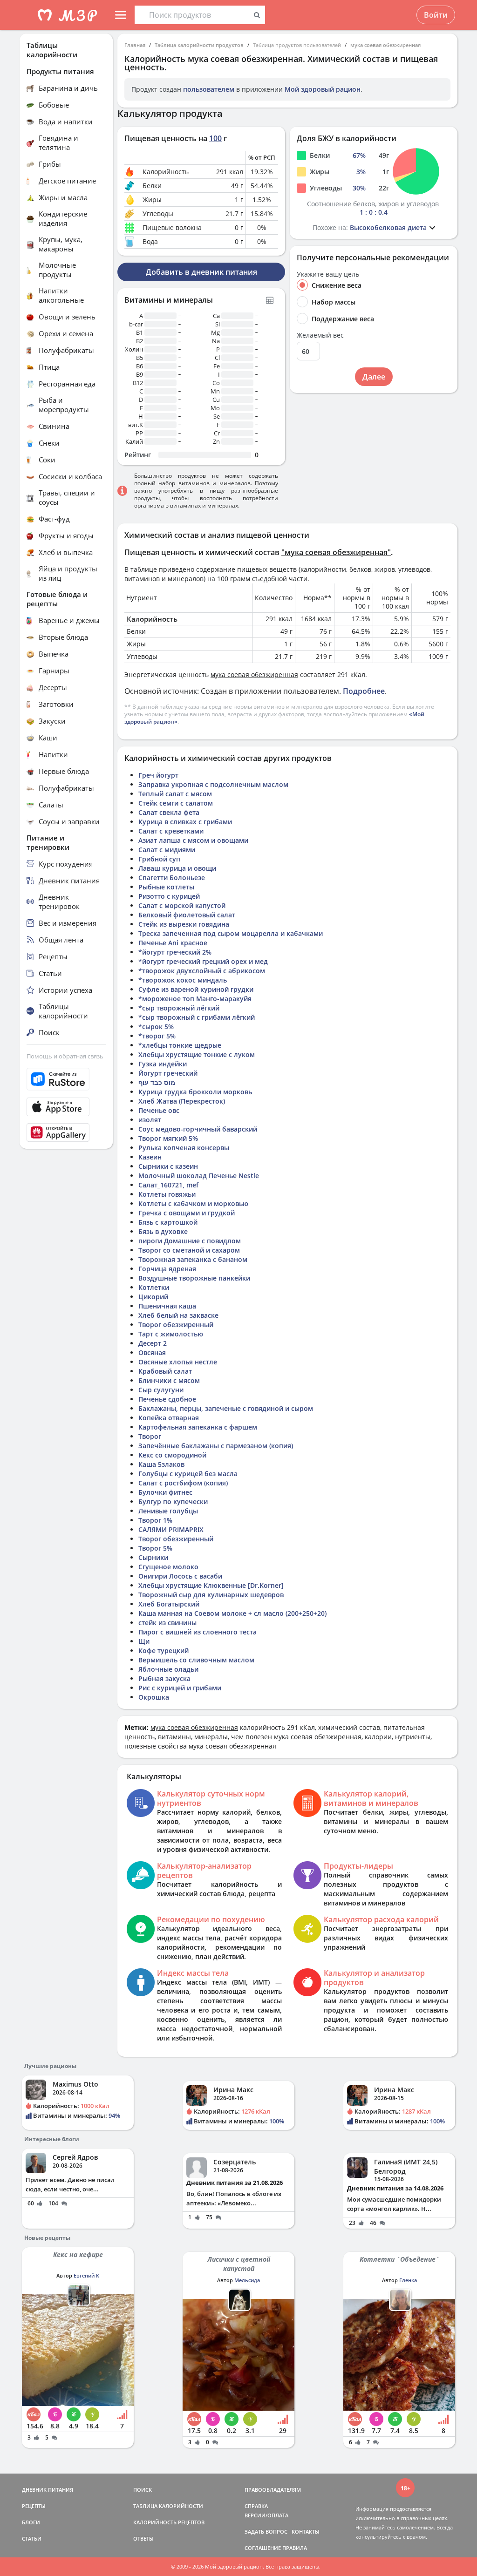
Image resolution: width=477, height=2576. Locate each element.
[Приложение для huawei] (66, 1132)
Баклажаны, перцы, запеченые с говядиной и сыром (226, 1408)
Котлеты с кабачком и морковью (193, 1203)
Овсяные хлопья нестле (178, 1362)
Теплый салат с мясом (175, 794)
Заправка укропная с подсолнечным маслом (213, 784)
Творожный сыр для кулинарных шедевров (211, 1595)
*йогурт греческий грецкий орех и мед (203, 961)
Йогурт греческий (168, 1073)
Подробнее (364, 691)
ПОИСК (143, 2490)
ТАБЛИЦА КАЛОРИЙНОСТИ (168, 2506)
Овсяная (152, 1352)
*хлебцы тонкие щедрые (180, 1045)
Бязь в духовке (163, 1231)
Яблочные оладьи (168, 1669)
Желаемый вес (320, 335)
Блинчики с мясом (169, 1380)
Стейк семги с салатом (176, 803)
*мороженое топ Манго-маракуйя (195, 999)
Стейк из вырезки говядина (184, 924)
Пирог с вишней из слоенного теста (198, 1632)
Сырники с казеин (168, 1166)
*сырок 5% (156, 1027)
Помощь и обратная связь (65, 1056)
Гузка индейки (163, 1064)
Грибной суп (159, 859)
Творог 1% (155, 1520)
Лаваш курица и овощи (177, 868)
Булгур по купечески (173, 1502)
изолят (150, 1120)
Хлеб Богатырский (169, 1604)
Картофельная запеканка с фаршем (198, 1427)
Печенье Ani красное (173, 943)
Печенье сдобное (167, 1399)
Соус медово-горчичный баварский (198, 1129)
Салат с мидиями (167, 850)
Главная (135, 45)
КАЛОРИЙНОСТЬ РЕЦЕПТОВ (169, 2522)
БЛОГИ (31, 2522)
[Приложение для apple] (66, 1107)
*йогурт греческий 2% (175, 952)
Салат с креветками (171, 831)
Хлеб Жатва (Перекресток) (182, 1101)
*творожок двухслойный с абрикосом (202, 971)
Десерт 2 (153, 1343)
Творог (150, 1436)
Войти (436, 15)
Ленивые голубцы (168, 1511)
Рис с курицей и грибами (180, 1688)
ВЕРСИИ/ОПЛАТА (266, 2515)
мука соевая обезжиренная (385, 45)
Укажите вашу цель (328, 274)
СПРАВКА (256, 2506)
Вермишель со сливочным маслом (196, 1660)
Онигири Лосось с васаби (180, 1576)
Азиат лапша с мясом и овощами (193, 840)
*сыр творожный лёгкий (179, 1008)
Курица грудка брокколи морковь (195, 1092)
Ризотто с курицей (169, 896)
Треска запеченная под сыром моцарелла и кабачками (231, 933)
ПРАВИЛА (295, 2548)
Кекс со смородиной (172, 1455)
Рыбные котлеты (166, 887)
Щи (144, 1641)
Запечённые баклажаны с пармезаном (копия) (216, 1446)
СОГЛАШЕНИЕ (263, 2548)
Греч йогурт (158, 775)
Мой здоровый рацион (323, 89)
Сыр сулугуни (161, 1390)
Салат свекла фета (169, 812)
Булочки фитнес (165, 1492)
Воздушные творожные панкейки (194, 1278)
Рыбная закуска (164, 1678)
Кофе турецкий (164, 1651)
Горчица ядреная (167, 1269)
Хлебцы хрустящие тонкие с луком (197, 1054)
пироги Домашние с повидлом (190, 1241)
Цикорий (153, 1297)
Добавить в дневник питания (201, 272)
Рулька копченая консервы (184, 1148)
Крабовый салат (165, 1371)
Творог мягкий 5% (168, 1138)
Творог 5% (155, 1548)
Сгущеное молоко (168, 1567)
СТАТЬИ (32, 2539)
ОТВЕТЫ (143, 2539)
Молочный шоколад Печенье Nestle (199, 1176)
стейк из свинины (167, 1623)
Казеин (150, 1157)
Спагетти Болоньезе (172, 878)
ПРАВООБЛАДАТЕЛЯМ (273, 2490)
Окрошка (154, 1697)
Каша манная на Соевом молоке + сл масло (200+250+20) (232, 1613)
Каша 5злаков (161, 1464)
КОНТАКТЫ (306, 2532)
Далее (374, 377)
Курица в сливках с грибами (185, 822)
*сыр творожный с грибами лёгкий (197, 1017)
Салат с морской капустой (182, 905)
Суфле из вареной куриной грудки (196, 989)
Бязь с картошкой (168, 1222)
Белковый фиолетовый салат (187, 915)
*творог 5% (157, 1036)
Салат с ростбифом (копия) (183, 1483)
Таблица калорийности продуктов (199, 45)
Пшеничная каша (167, 1306)
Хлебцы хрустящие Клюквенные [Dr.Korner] (211, 1585)
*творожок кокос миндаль (183, 980)
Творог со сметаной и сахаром (189, 1250)
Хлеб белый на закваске (178, 1315)
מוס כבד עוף (157, 1082)
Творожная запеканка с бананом (193, 1259)
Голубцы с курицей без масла (188, 1474)
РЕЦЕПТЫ (34, 2506)
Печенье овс (159, 1110)
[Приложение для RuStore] (66, 1079)
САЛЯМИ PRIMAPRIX (171, 1529)
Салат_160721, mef (168, 1185)
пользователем (209, 89)
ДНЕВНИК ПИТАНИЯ (48, 2490)
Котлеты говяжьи (167, 1194)
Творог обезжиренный (176, 1325)
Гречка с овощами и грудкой (187, 1213)
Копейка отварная (169, 1418)
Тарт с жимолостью (171, 1334)
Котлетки (154, 1287)
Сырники (153, 1557)
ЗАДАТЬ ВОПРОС (266, 2532)
